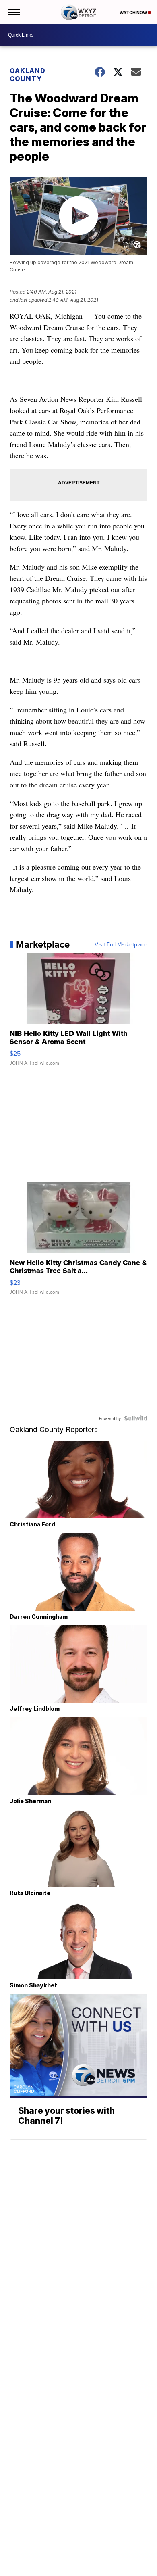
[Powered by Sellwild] (136, 1418)
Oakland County (28, 75)
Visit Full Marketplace (121, 944)
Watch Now (134, 13)
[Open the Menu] (13, 12)
